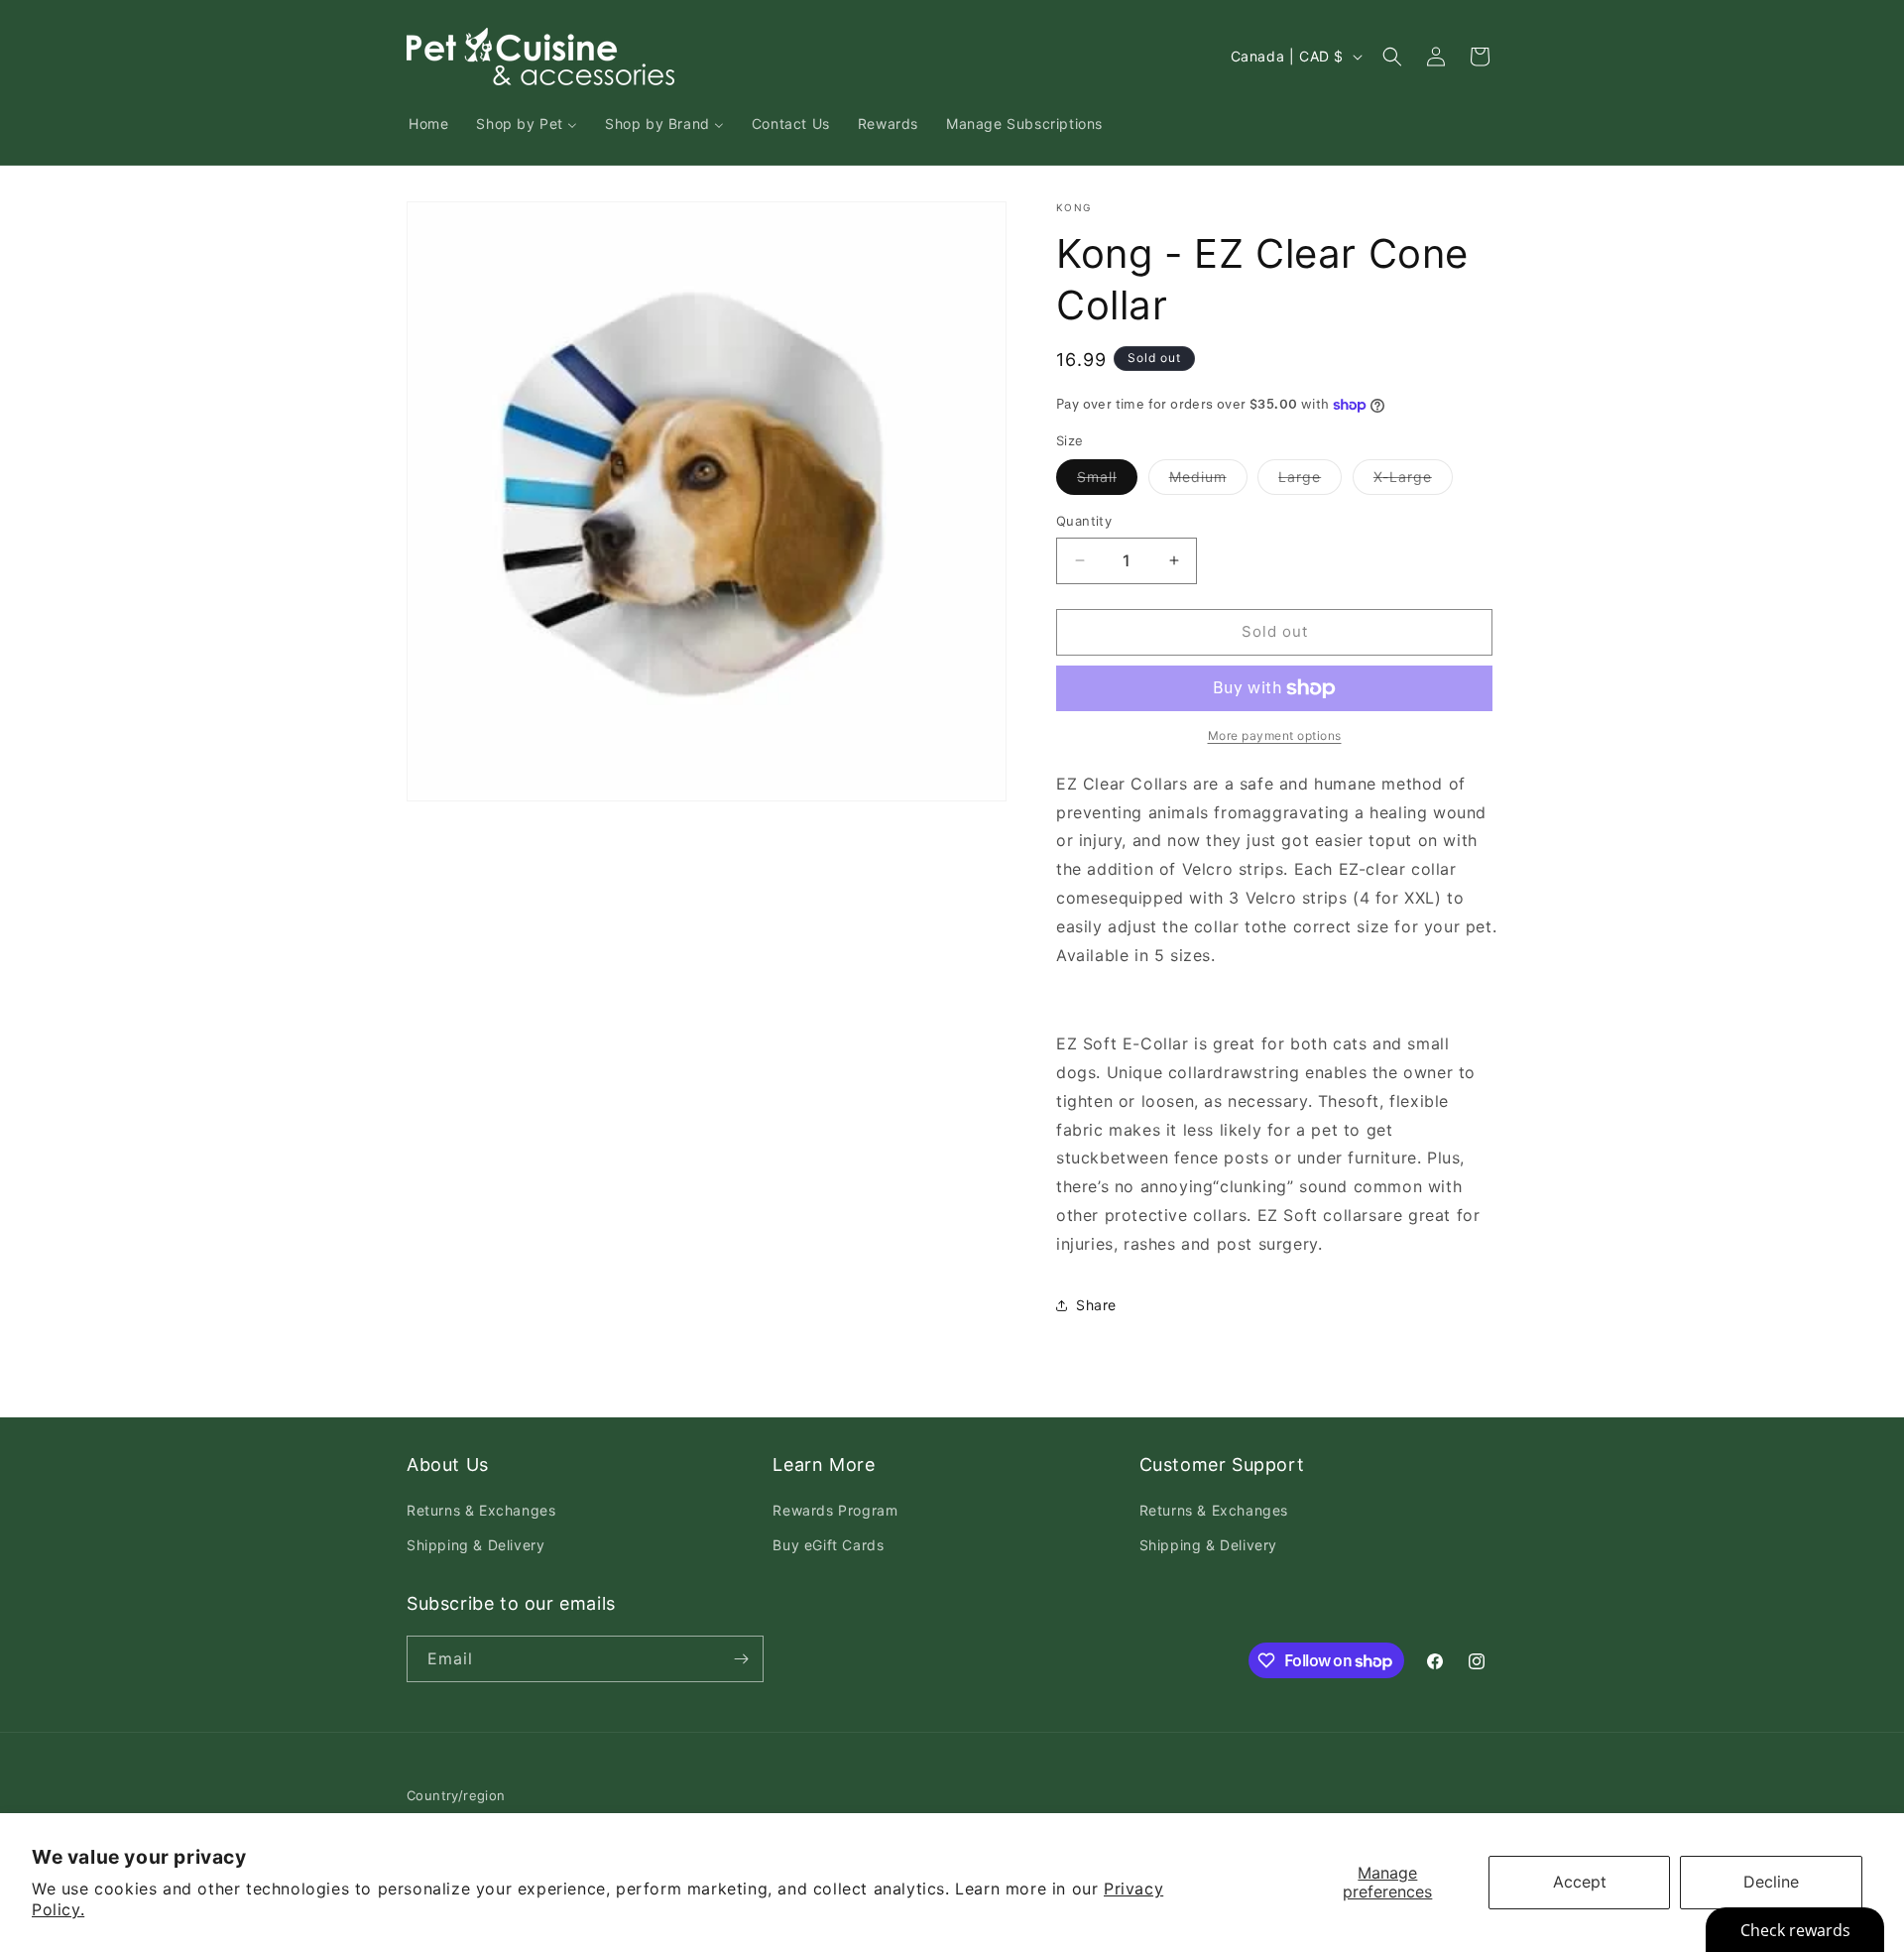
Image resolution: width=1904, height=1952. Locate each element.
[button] (1392, 57)
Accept (1580, 1882)
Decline (1771, 1882)
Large (1310, 481)
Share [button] (1096, 1305)
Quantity (1084, 521)
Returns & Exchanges (481, 1510)
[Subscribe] (741, 1659)
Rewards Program (835, 1510)
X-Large (1413, 481)
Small (1107, 481)
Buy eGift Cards (828, 1545)
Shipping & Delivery (476, 1545)
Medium (1208, 481)
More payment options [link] (1275, 735)
